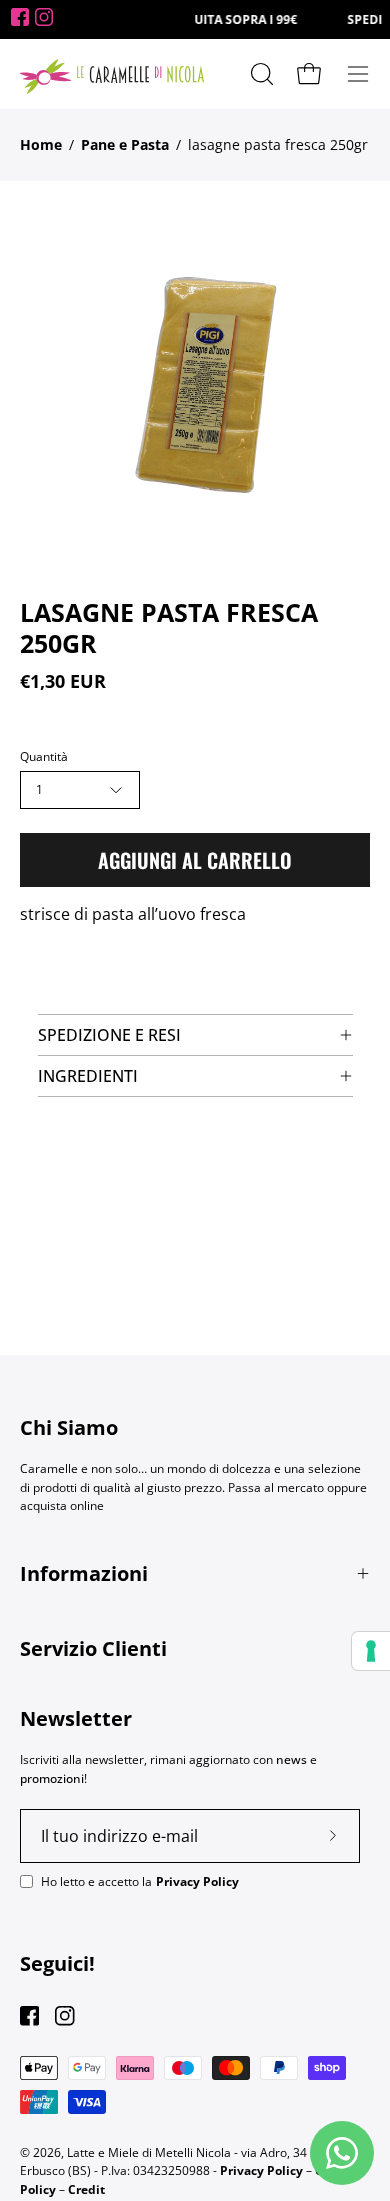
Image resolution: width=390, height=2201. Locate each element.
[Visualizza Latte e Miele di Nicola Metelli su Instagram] (64, 2015)
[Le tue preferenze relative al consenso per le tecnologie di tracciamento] (371, 1651)
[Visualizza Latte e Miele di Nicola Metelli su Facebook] (29, 2015)
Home (41, 144)
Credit (86, 2189)
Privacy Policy (197, 1881)
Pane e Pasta (125, 144)
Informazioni (84, 1573)
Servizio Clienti (93, 1648)
